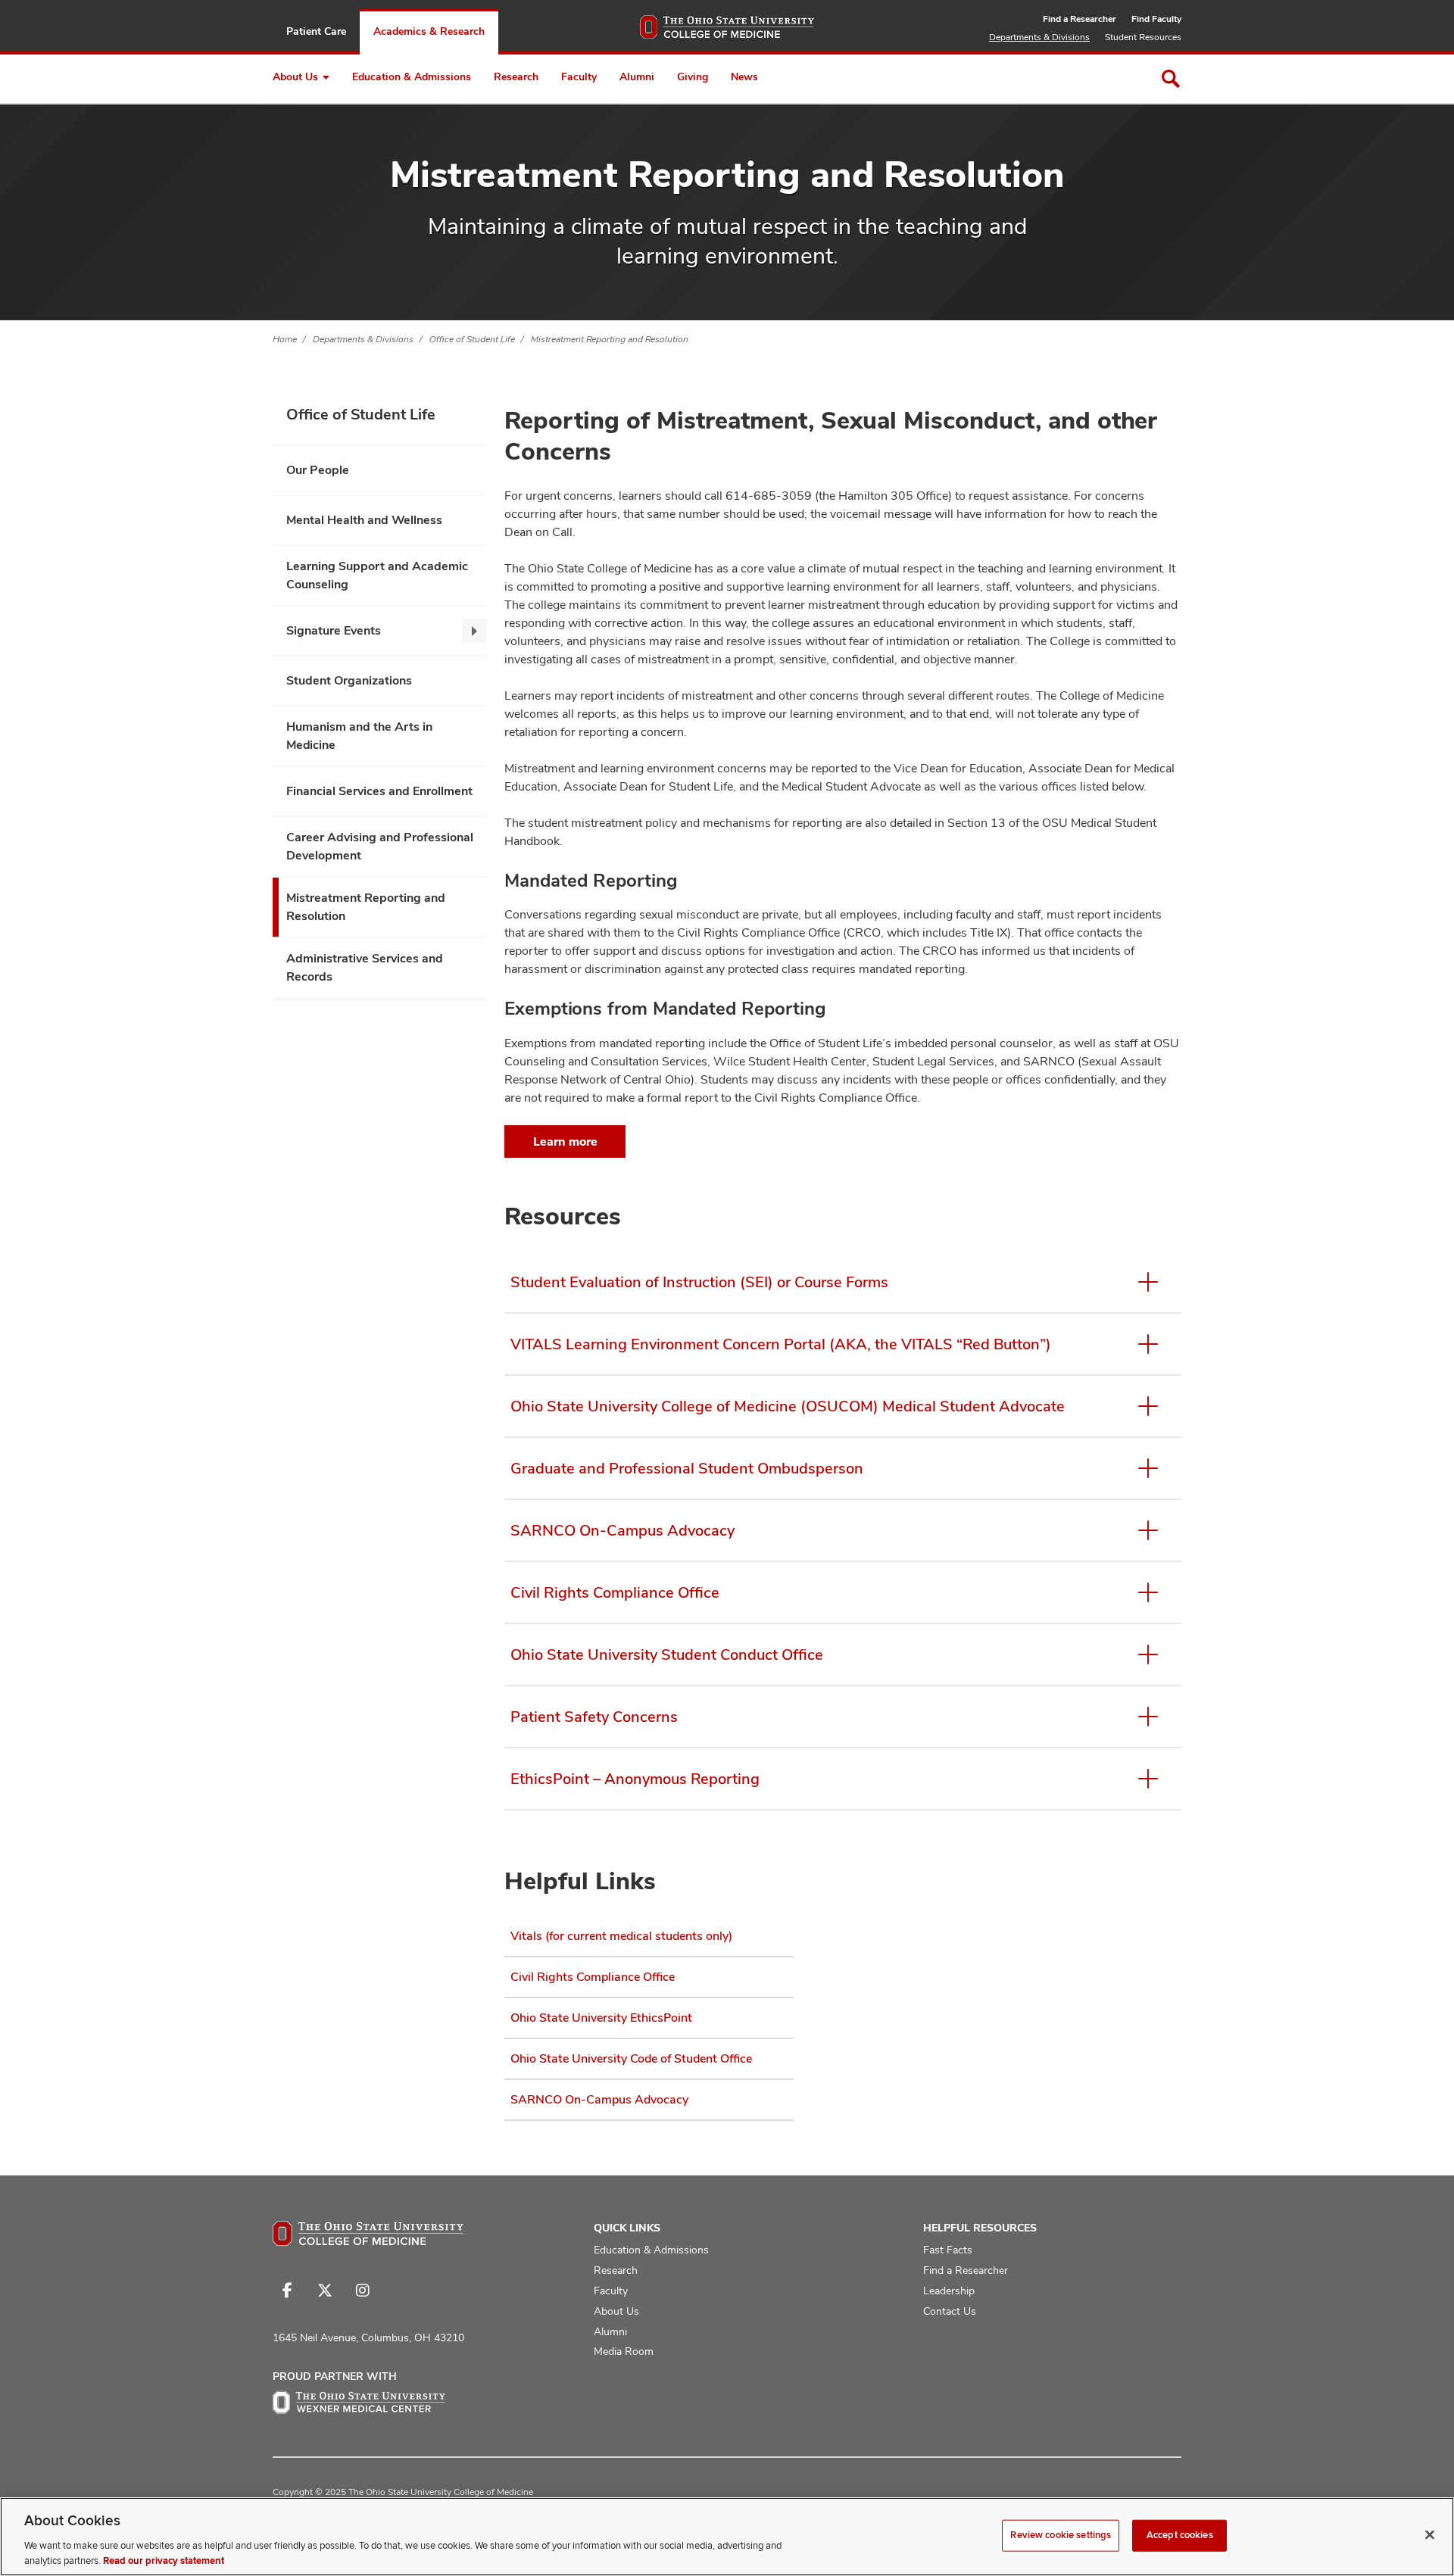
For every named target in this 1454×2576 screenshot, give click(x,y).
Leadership (949, 2291)
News (744, 76)
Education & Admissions (412, 76)
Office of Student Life (472, 339)
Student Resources (1143, 37)
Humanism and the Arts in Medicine (359, 736)
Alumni (637, 76)
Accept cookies (1180, 2535)
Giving (693, 76)
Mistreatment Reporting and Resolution (610, 339)
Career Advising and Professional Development (380, 846)
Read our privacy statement (164, 2560)
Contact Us (950, 2311)
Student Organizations (349, 680)
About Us (295, 76)
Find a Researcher (1080, 19)
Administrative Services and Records (365, 967)
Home (285, 339)
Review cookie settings (1061, 2535)
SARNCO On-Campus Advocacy (599, 2099)
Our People (318, 470)
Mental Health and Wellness (364, 520)
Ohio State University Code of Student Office (631, 2058)
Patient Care (316, 31)
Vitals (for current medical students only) (621, 1936)
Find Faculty (1156, 19)
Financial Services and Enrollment (379, 791)
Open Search (1171, 79)
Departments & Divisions (1039, 37)
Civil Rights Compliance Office (593, 1977)
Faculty (579, 76)
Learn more (565, 1141)
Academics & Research (429, 31)
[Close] (1430, 2535)
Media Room (624, 2351)
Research (516, 76)
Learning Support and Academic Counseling (377, 575)
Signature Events (334, 630)
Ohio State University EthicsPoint (601, 2018)
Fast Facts (948, 2250)
